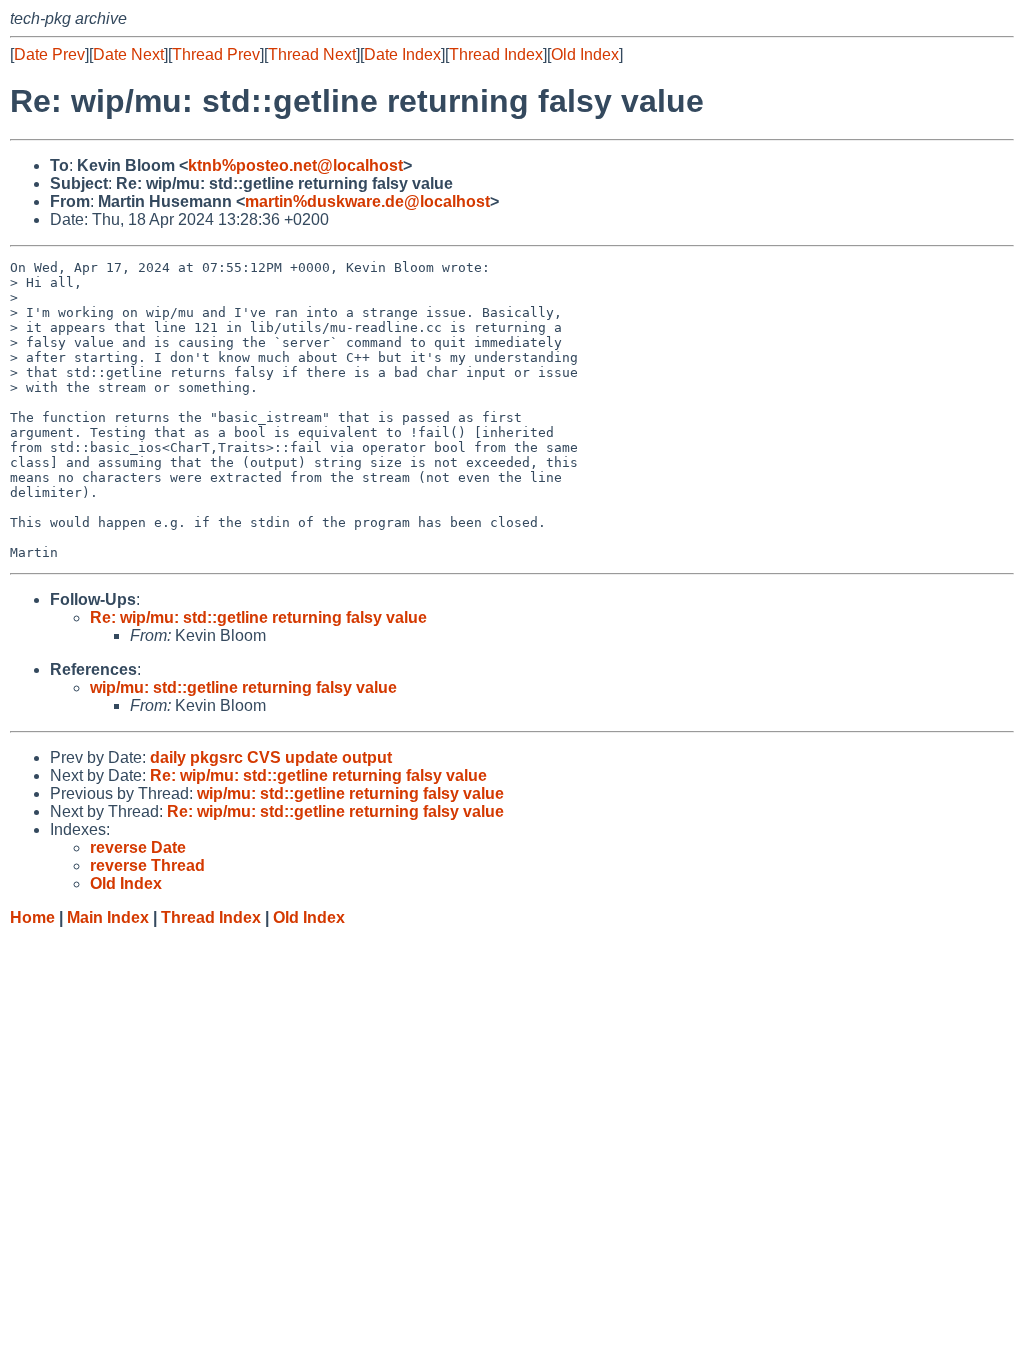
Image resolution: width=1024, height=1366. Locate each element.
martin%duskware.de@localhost (367, 201)
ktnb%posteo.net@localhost (295, 165)
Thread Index (496, 54)
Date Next (128, 54)
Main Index (108, 917)
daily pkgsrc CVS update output (271, 757)
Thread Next (312, 54)
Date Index (402, 54)
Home (32, 917)
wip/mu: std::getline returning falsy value (243, 687)
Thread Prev (216, 54)
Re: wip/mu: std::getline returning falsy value (258, 617)
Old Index (585, 54)
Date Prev (49, 54)
